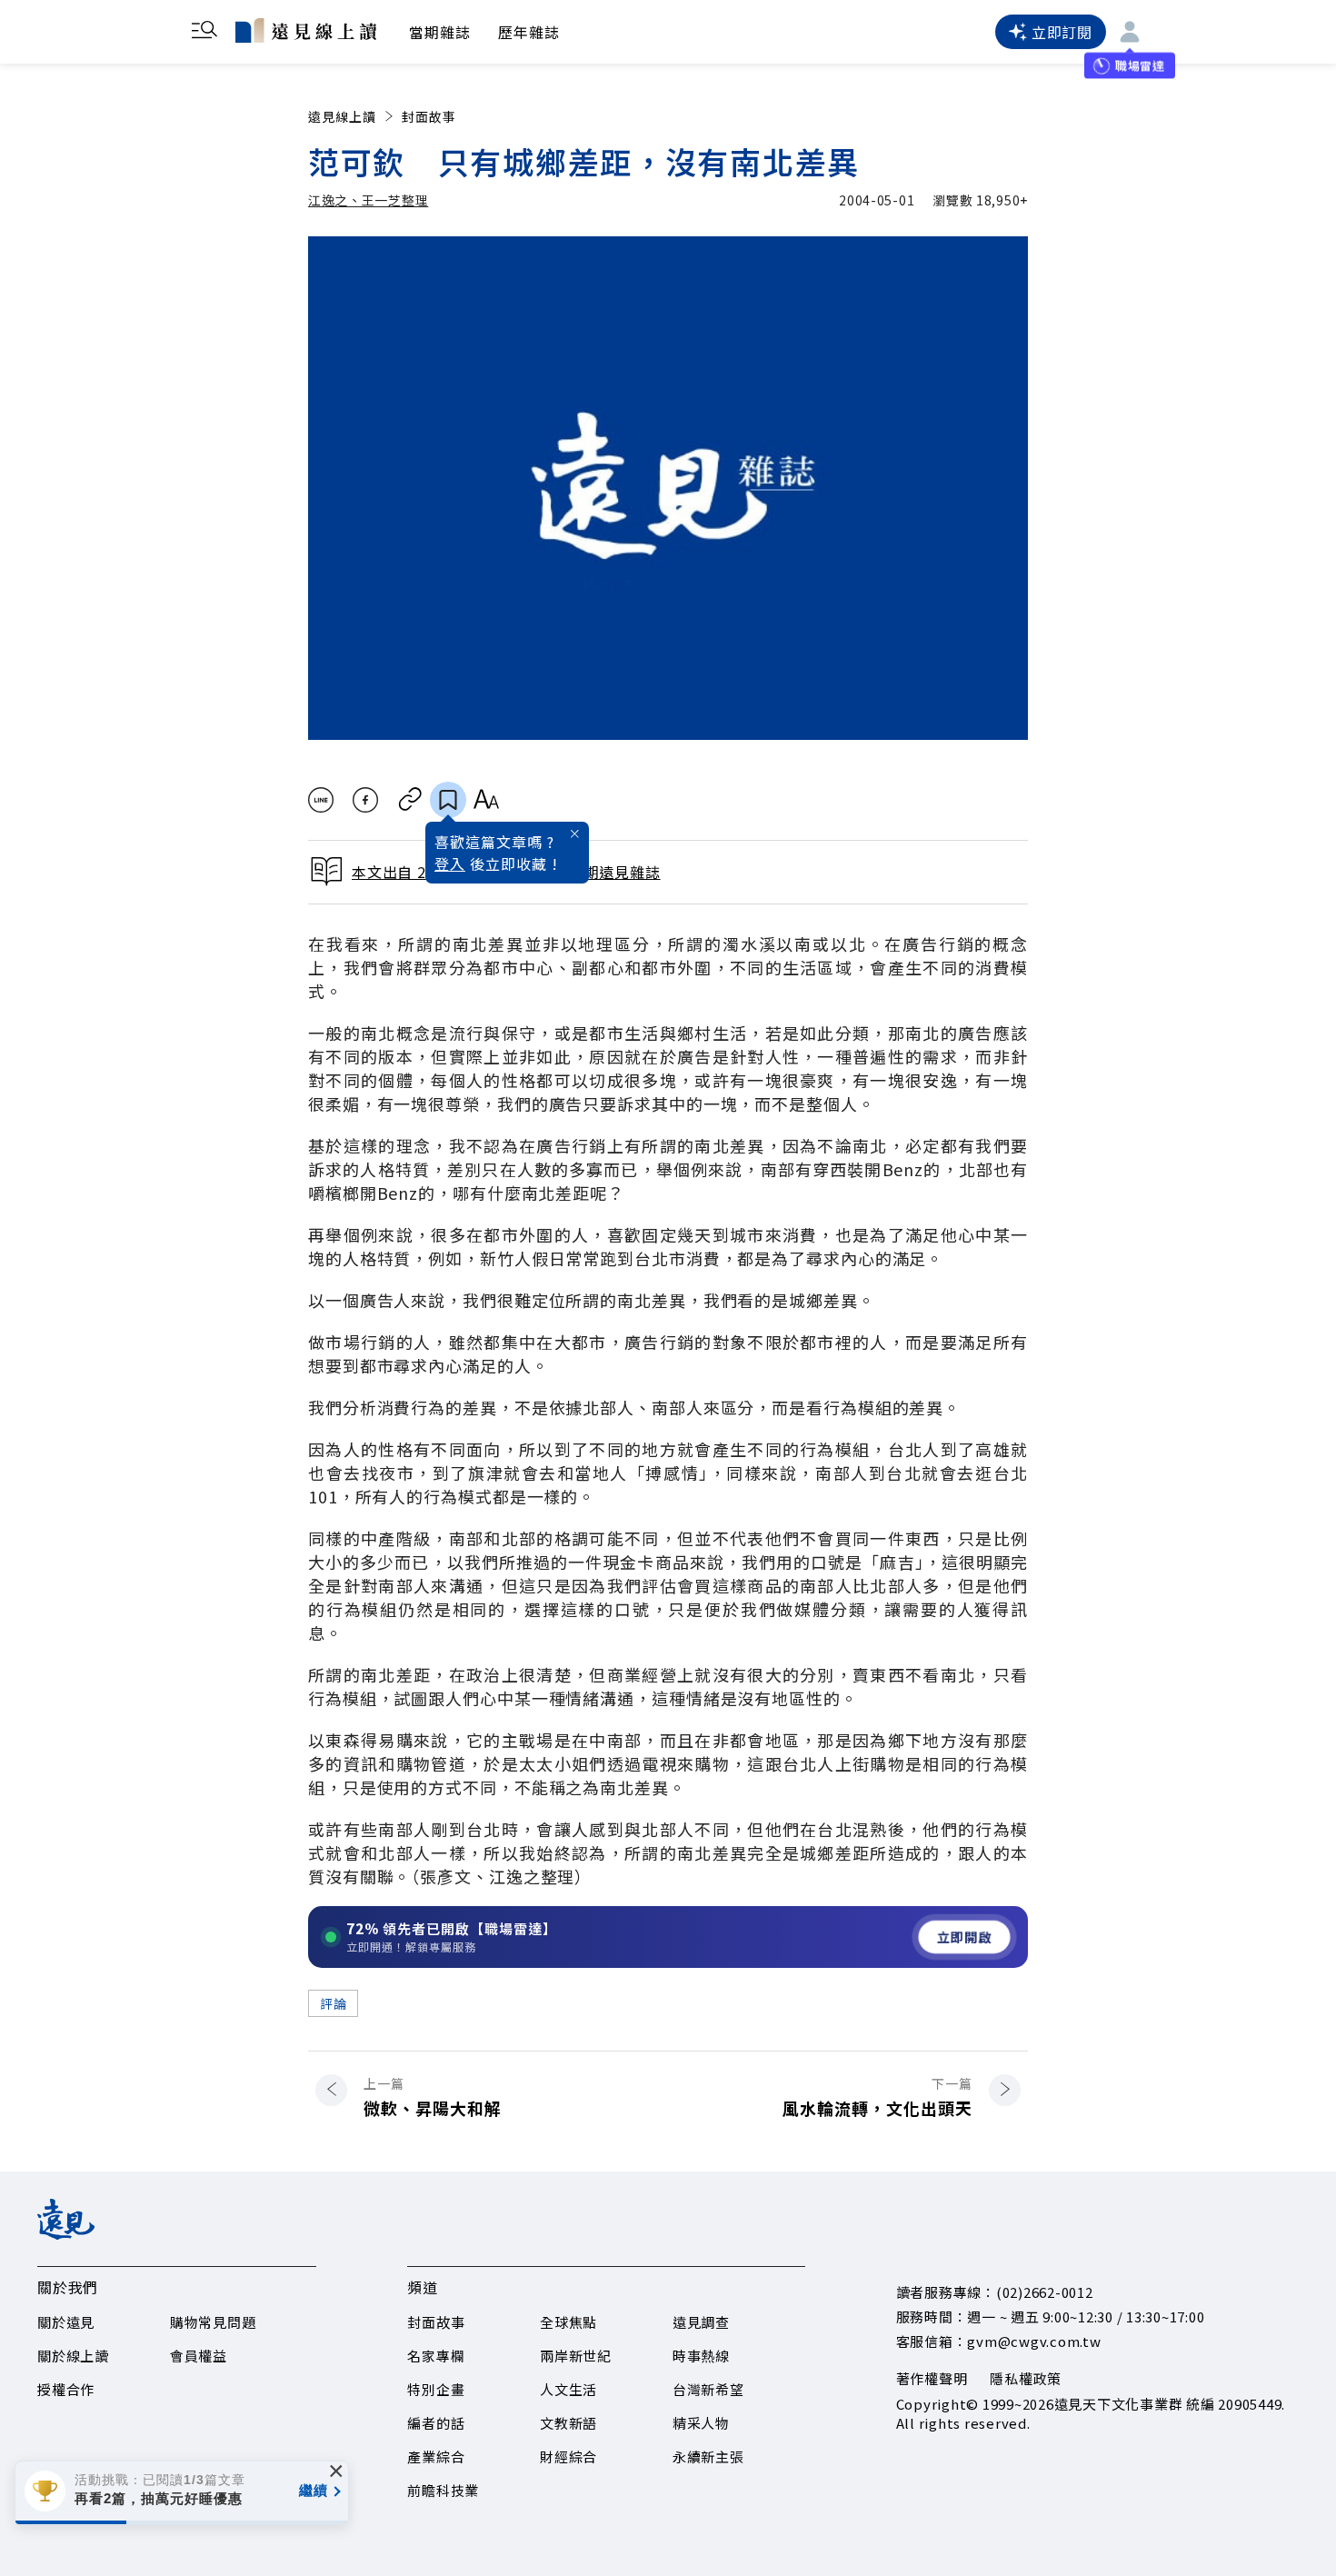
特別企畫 (436, 2389)
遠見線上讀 (342, 116)
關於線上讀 (73, 2356)
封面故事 (429, 116)
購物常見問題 (213, 2322)
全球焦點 (568, 2322)
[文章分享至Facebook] (366, 800)
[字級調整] (486, 800)
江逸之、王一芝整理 (368, 200)
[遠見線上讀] (306, 30)
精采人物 (701, 2423)
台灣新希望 (708, 2389)
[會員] (1130, 32)
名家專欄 (436, 2356)
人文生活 (568, 2389)
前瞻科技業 (443, 2490)
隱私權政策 (1026, 2378)
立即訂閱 (1062, 32)
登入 (450, 864)
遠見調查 (701, 2322)
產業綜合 (436, 2456)
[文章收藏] (448, 800)
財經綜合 (568, 2456)
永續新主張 (708, 2456)
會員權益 (199, 2356)
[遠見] (66, 2233)
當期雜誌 (440, 32)
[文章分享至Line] (320, 800)
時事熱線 (701, 2356)
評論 (333, 2003)
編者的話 (436, 2423)
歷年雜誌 (529, 32)
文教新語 (568, 2423)
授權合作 (66, 2389)
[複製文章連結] (410, 800)
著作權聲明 (932, 2378)
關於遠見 (66, 2322)
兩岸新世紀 (576, 2356)
